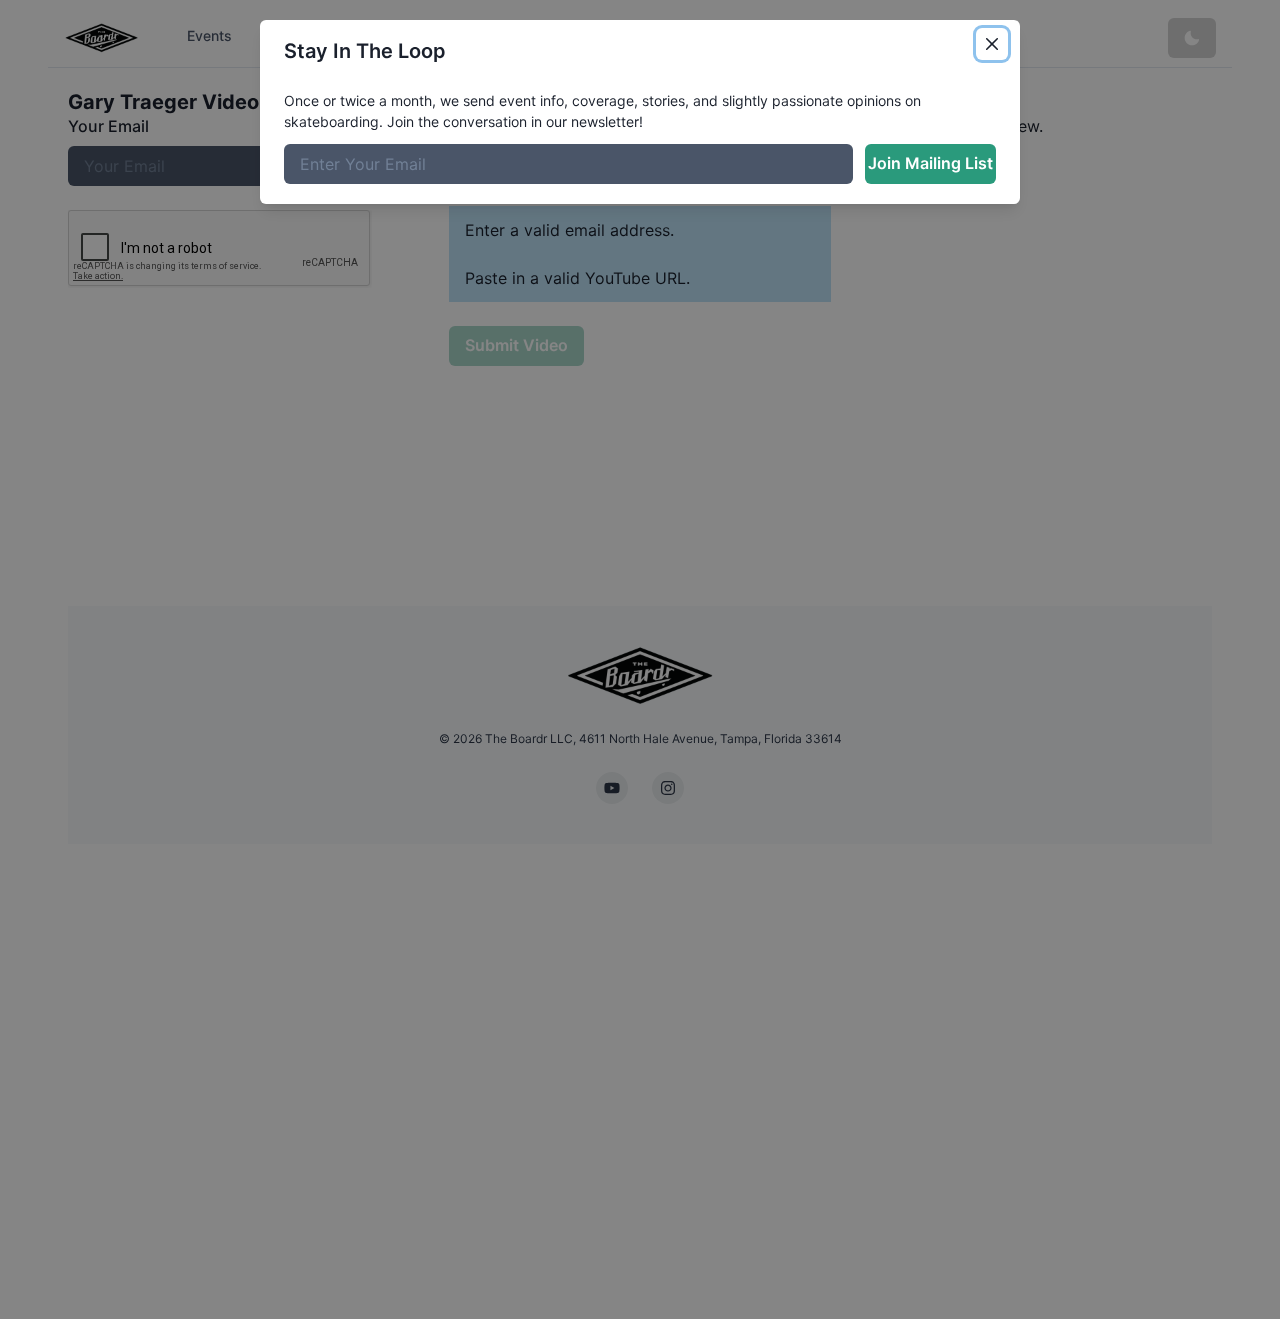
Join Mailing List (930, 163)
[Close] (992, 44)
